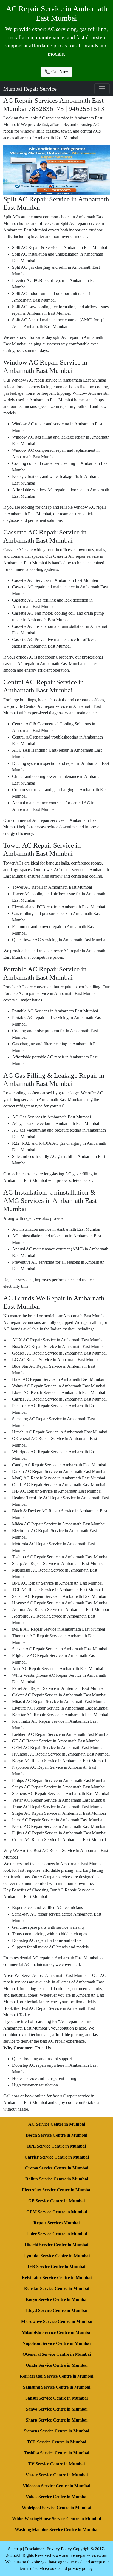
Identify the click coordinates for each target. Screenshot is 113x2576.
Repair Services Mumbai (56, 2223)
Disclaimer (34, 2549)
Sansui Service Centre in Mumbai (56, 2398)
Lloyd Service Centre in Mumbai (57, 2310)
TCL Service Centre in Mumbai (56, 2442)
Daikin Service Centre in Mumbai (57, 2179)
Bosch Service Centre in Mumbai (56, 2135)
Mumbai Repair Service (30, 89)
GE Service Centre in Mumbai (56, 2201)
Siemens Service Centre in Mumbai (56, 2431)
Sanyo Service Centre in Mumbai (57, 2409)
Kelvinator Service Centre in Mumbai (57, 2278)
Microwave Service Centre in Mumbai (57, 2321)
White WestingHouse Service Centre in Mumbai (56, 2519)
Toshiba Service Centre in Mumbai (57, 2453)
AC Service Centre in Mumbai (57, 2124)
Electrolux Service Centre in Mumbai (57, 2190)
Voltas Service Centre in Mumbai (57, 2497)
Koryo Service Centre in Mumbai (56, 2299)
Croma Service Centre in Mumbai (57, 2168)
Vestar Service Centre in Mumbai (57, 2475)
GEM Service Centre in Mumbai (57, 2212)
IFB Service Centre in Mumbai (56, 2267)
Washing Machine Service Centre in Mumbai (57, 2530)
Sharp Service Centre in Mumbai (57, 2420)
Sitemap (15, 2549)
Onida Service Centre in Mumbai (57, 2365)
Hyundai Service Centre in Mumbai (56, 2256)
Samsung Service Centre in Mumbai (57, 2387)
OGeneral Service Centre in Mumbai (57, 2354)
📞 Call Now (56, 72)
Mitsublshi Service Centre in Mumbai (56, 2332)
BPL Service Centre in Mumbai (56, 2146)
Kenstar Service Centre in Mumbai (57, 2289)
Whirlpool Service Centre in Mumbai (56, 2508)
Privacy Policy (59, 2549)
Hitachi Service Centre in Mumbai (56, 2245)
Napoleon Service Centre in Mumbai (56, 2343)
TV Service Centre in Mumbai (56, 2464)
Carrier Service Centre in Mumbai (57, 2157)
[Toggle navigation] (102, 89)
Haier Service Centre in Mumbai (57, 2234)
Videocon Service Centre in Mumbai (56, 2486)
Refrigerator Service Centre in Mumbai (56, 2376)
